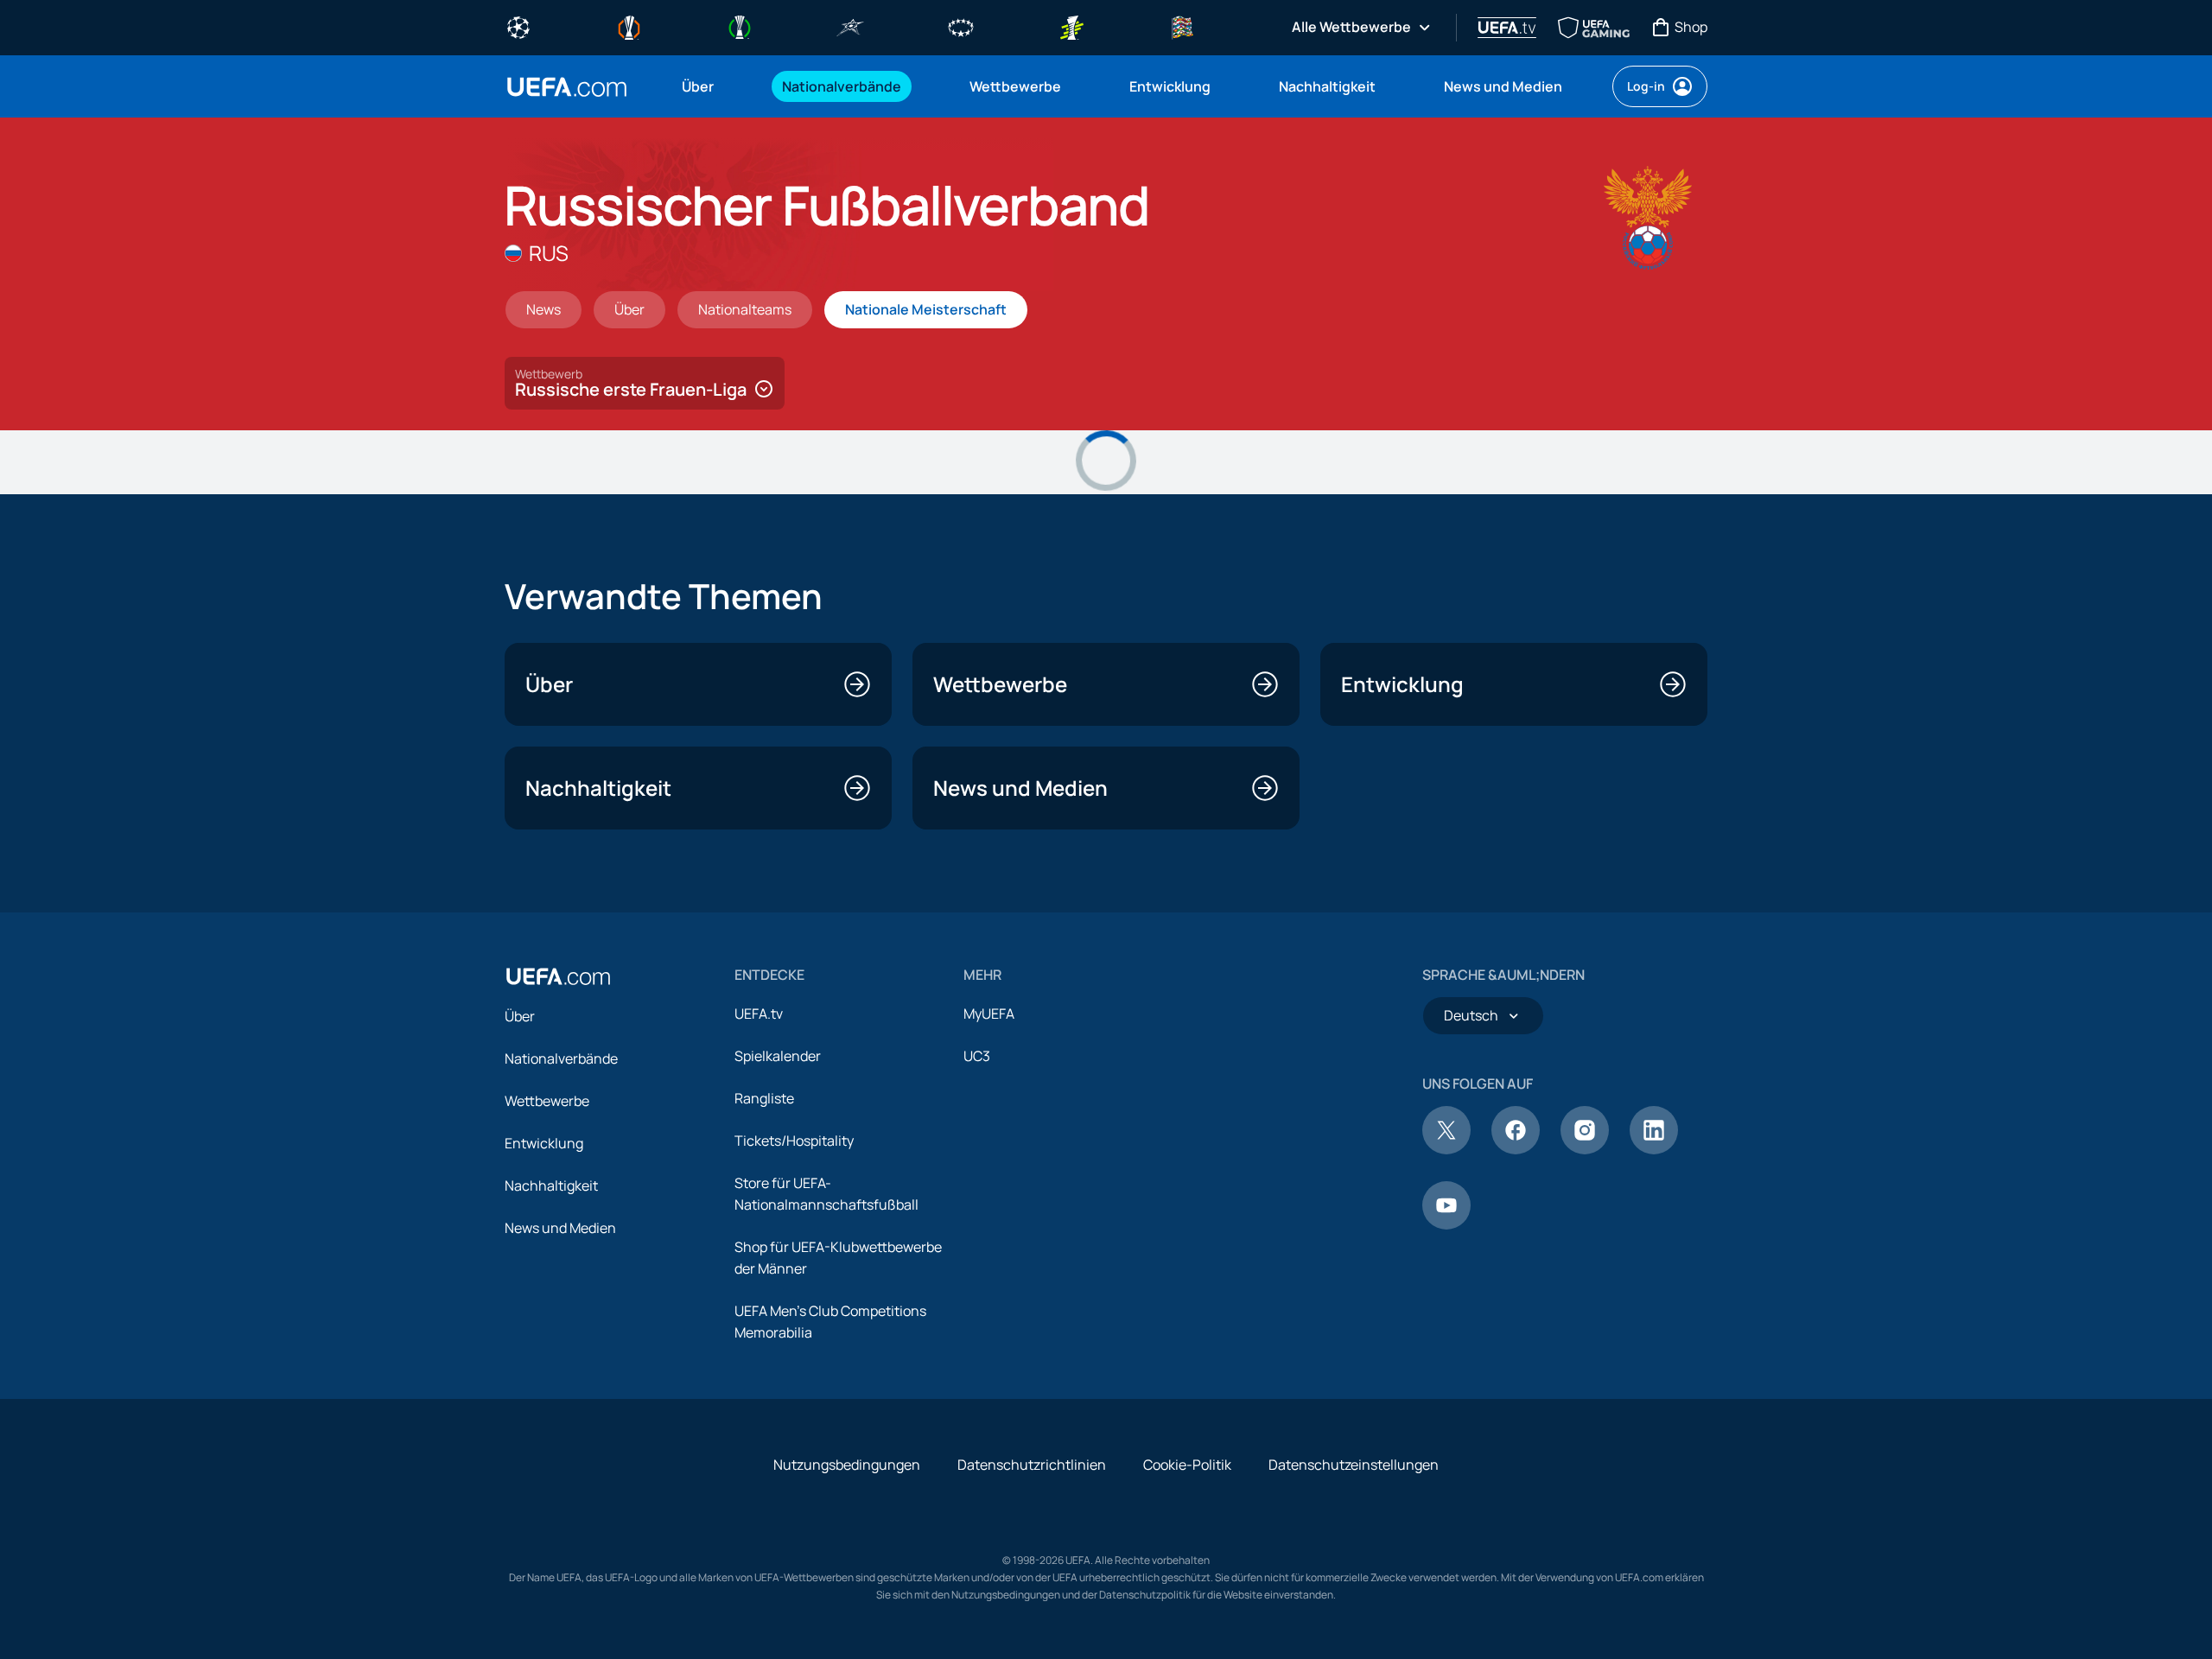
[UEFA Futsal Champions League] (850, 26)
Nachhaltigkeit (551, 1185)
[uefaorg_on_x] (1446, 1149)
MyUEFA (989, 1014)
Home (567, 87)
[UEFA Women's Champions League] (961, 26)
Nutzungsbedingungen (847, 1465)
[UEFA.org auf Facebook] (1516, 1149)
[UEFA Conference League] (740, 26)
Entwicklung (544, 1143)
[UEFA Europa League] (629, 26)
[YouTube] (1446, 1224)
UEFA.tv (759, 1014)
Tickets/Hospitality (794, 1141)
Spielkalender (778, 1056)
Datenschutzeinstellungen (1354, 1465)
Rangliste (764, 1098)
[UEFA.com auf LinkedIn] (1654, 1149)
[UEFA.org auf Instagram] (1585, 1149)
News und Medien (560, 1228)
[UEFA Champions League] (518, 26)
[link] (698, 86)
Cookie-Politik (1187, 1465)
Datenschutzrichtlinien (1032, 1465)
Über (520, 1016)
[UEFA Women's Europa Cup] (1071, 26)
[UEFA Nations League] (1182, 26)
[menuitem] (710, 86)
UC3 (977, 1056)
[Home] (558, 976)
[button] (645, 383)
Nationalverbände (561, 1058)
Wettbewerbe (547, 1101)
